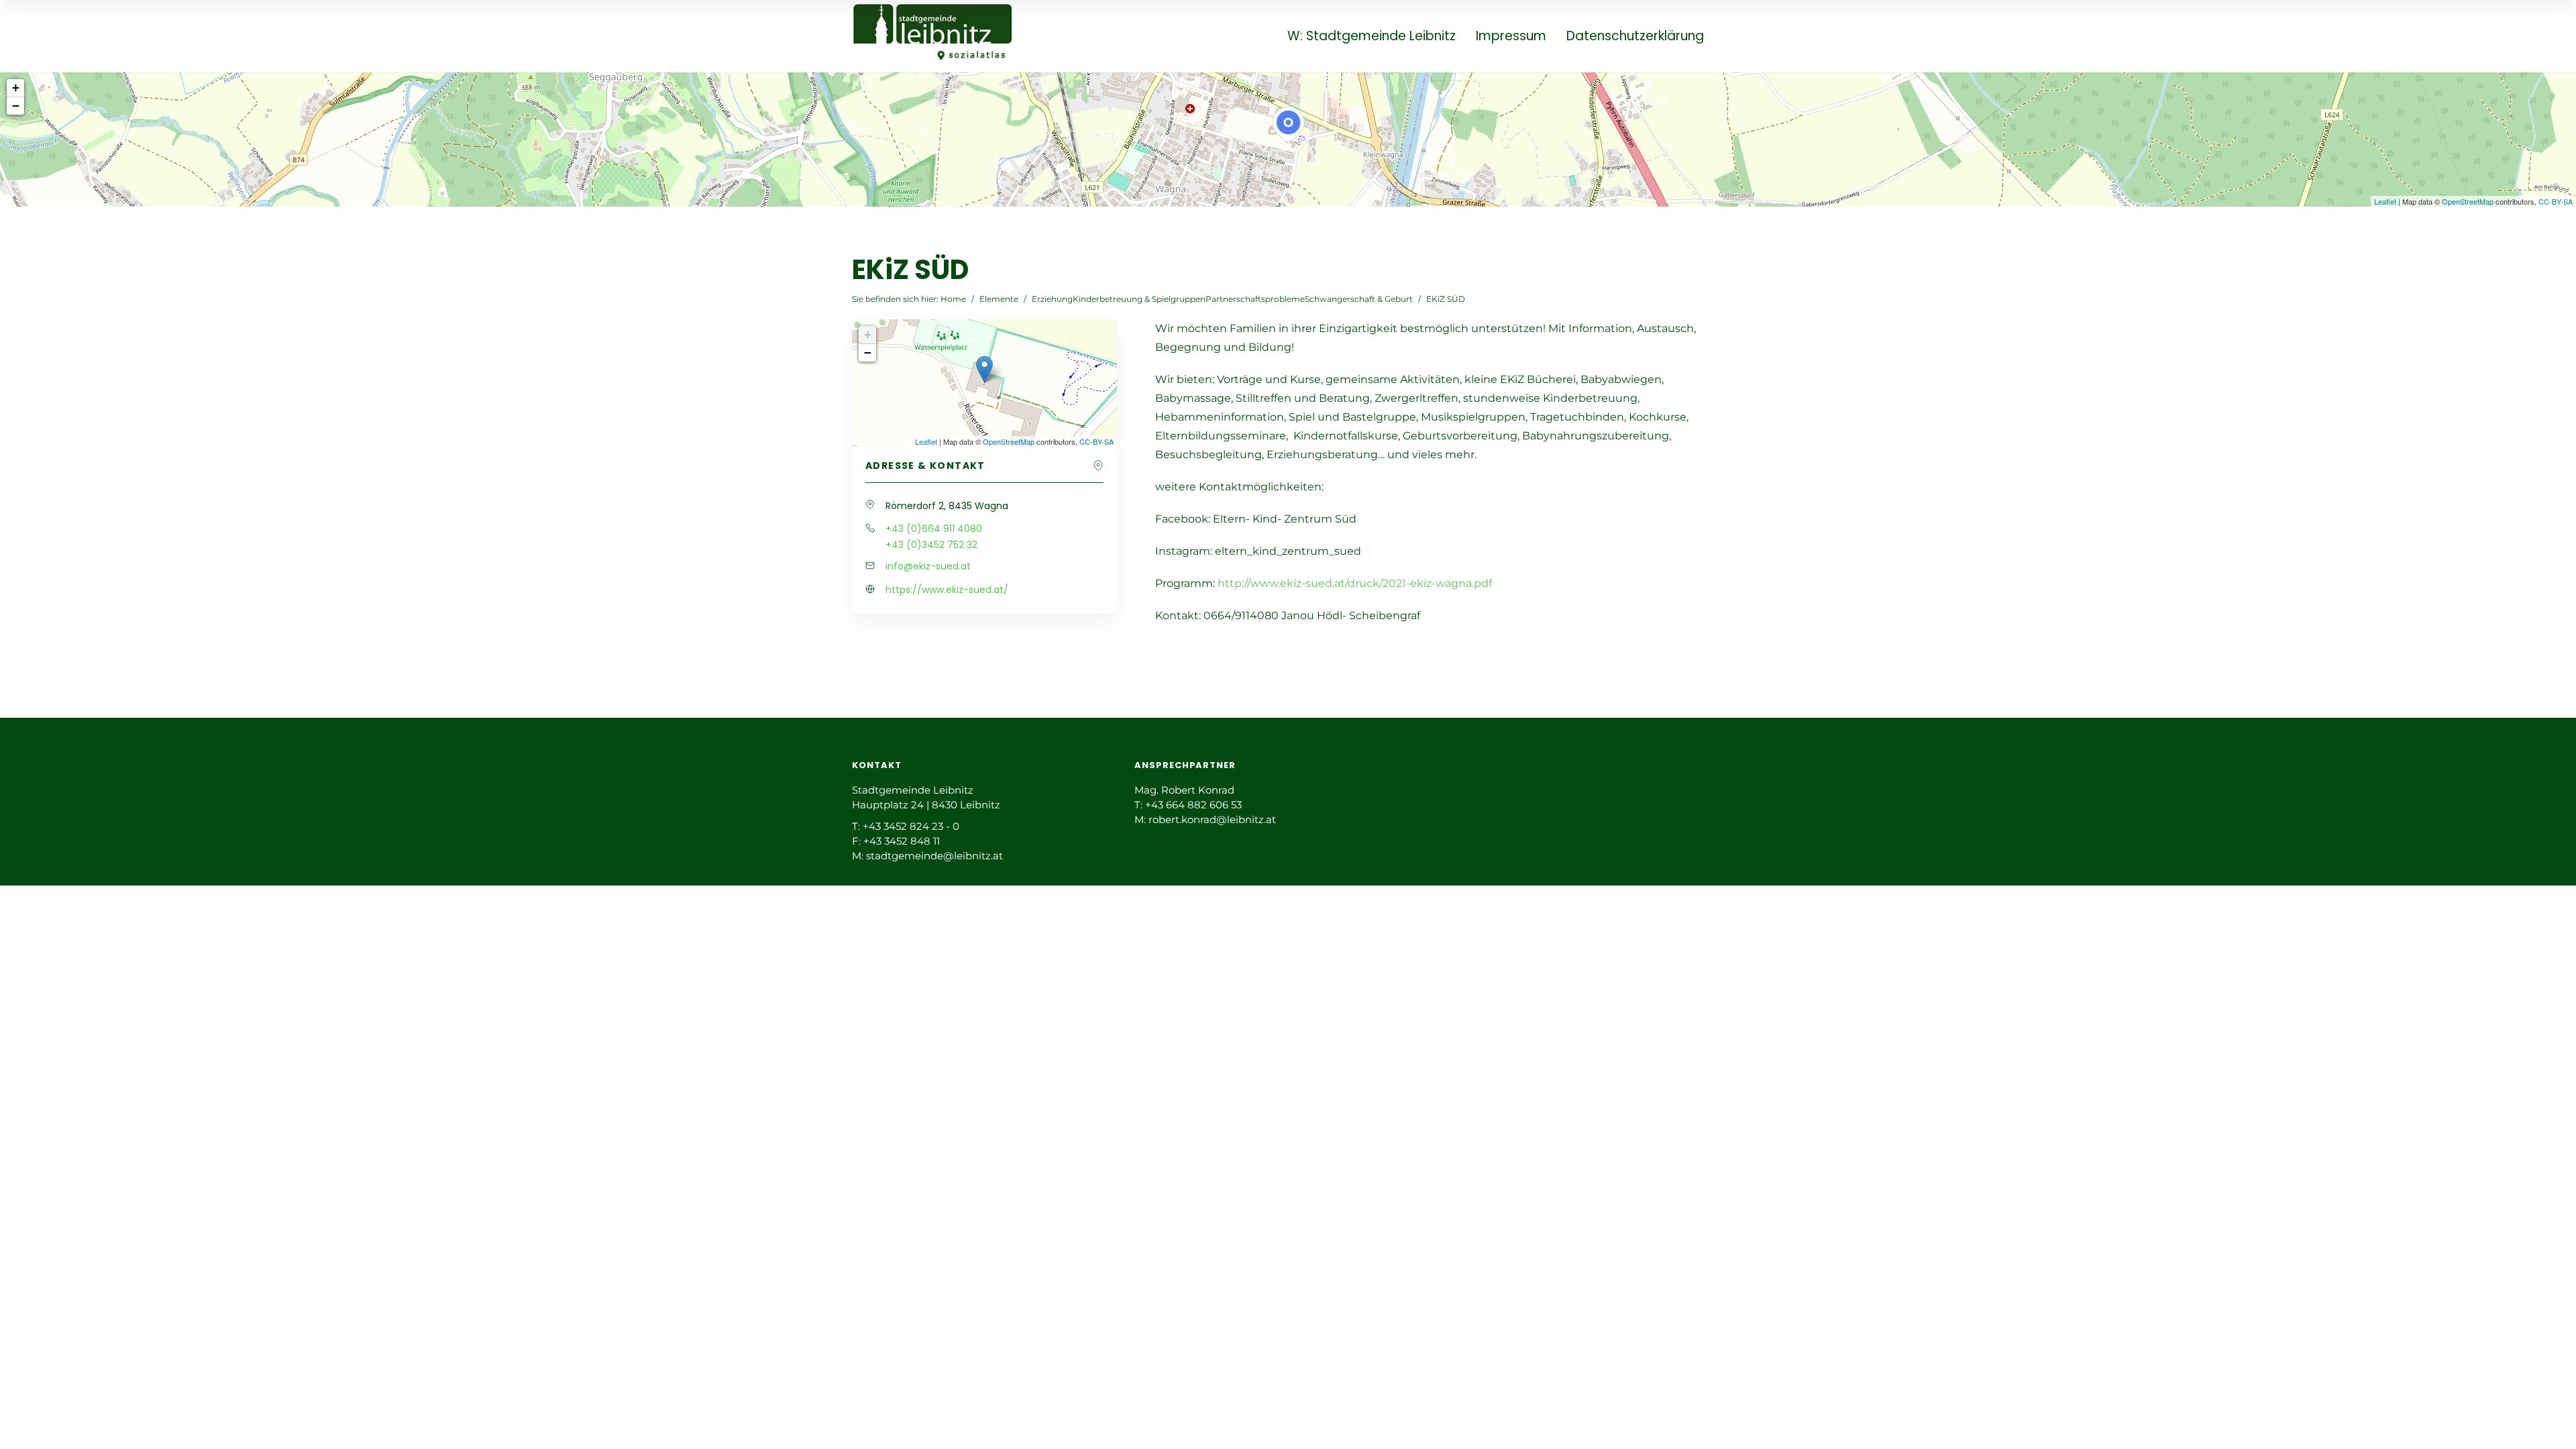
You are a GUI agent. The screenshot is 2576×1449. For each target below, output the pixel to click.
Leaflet (2385, 201)
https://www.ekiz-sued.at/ (947, 590)
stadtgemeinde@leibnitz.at (934, 856)
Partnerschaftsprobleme (1255, 299)
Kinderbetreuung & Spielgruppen (1139, 299)
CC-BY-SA (2556, 201)
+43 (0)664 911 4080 (934, 529)
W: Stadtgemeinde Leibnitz (1372, 37)
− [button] (16, 106)
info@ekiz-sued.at (928, 566)
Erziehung (1052, 299)
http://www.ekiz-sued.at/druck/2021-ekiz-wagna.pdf (1355, 583)
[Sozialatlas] (933, 35)
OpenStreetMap (2468, 201)
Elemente (999, 299)
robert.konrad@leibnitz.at (1212, 819)
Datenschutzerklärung (1635, 37)
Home (953, 299)
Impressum (1511, 37)
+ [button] (16, 88)
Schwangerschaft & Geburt (1359, 299)
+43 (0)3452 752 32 (931, 545)
